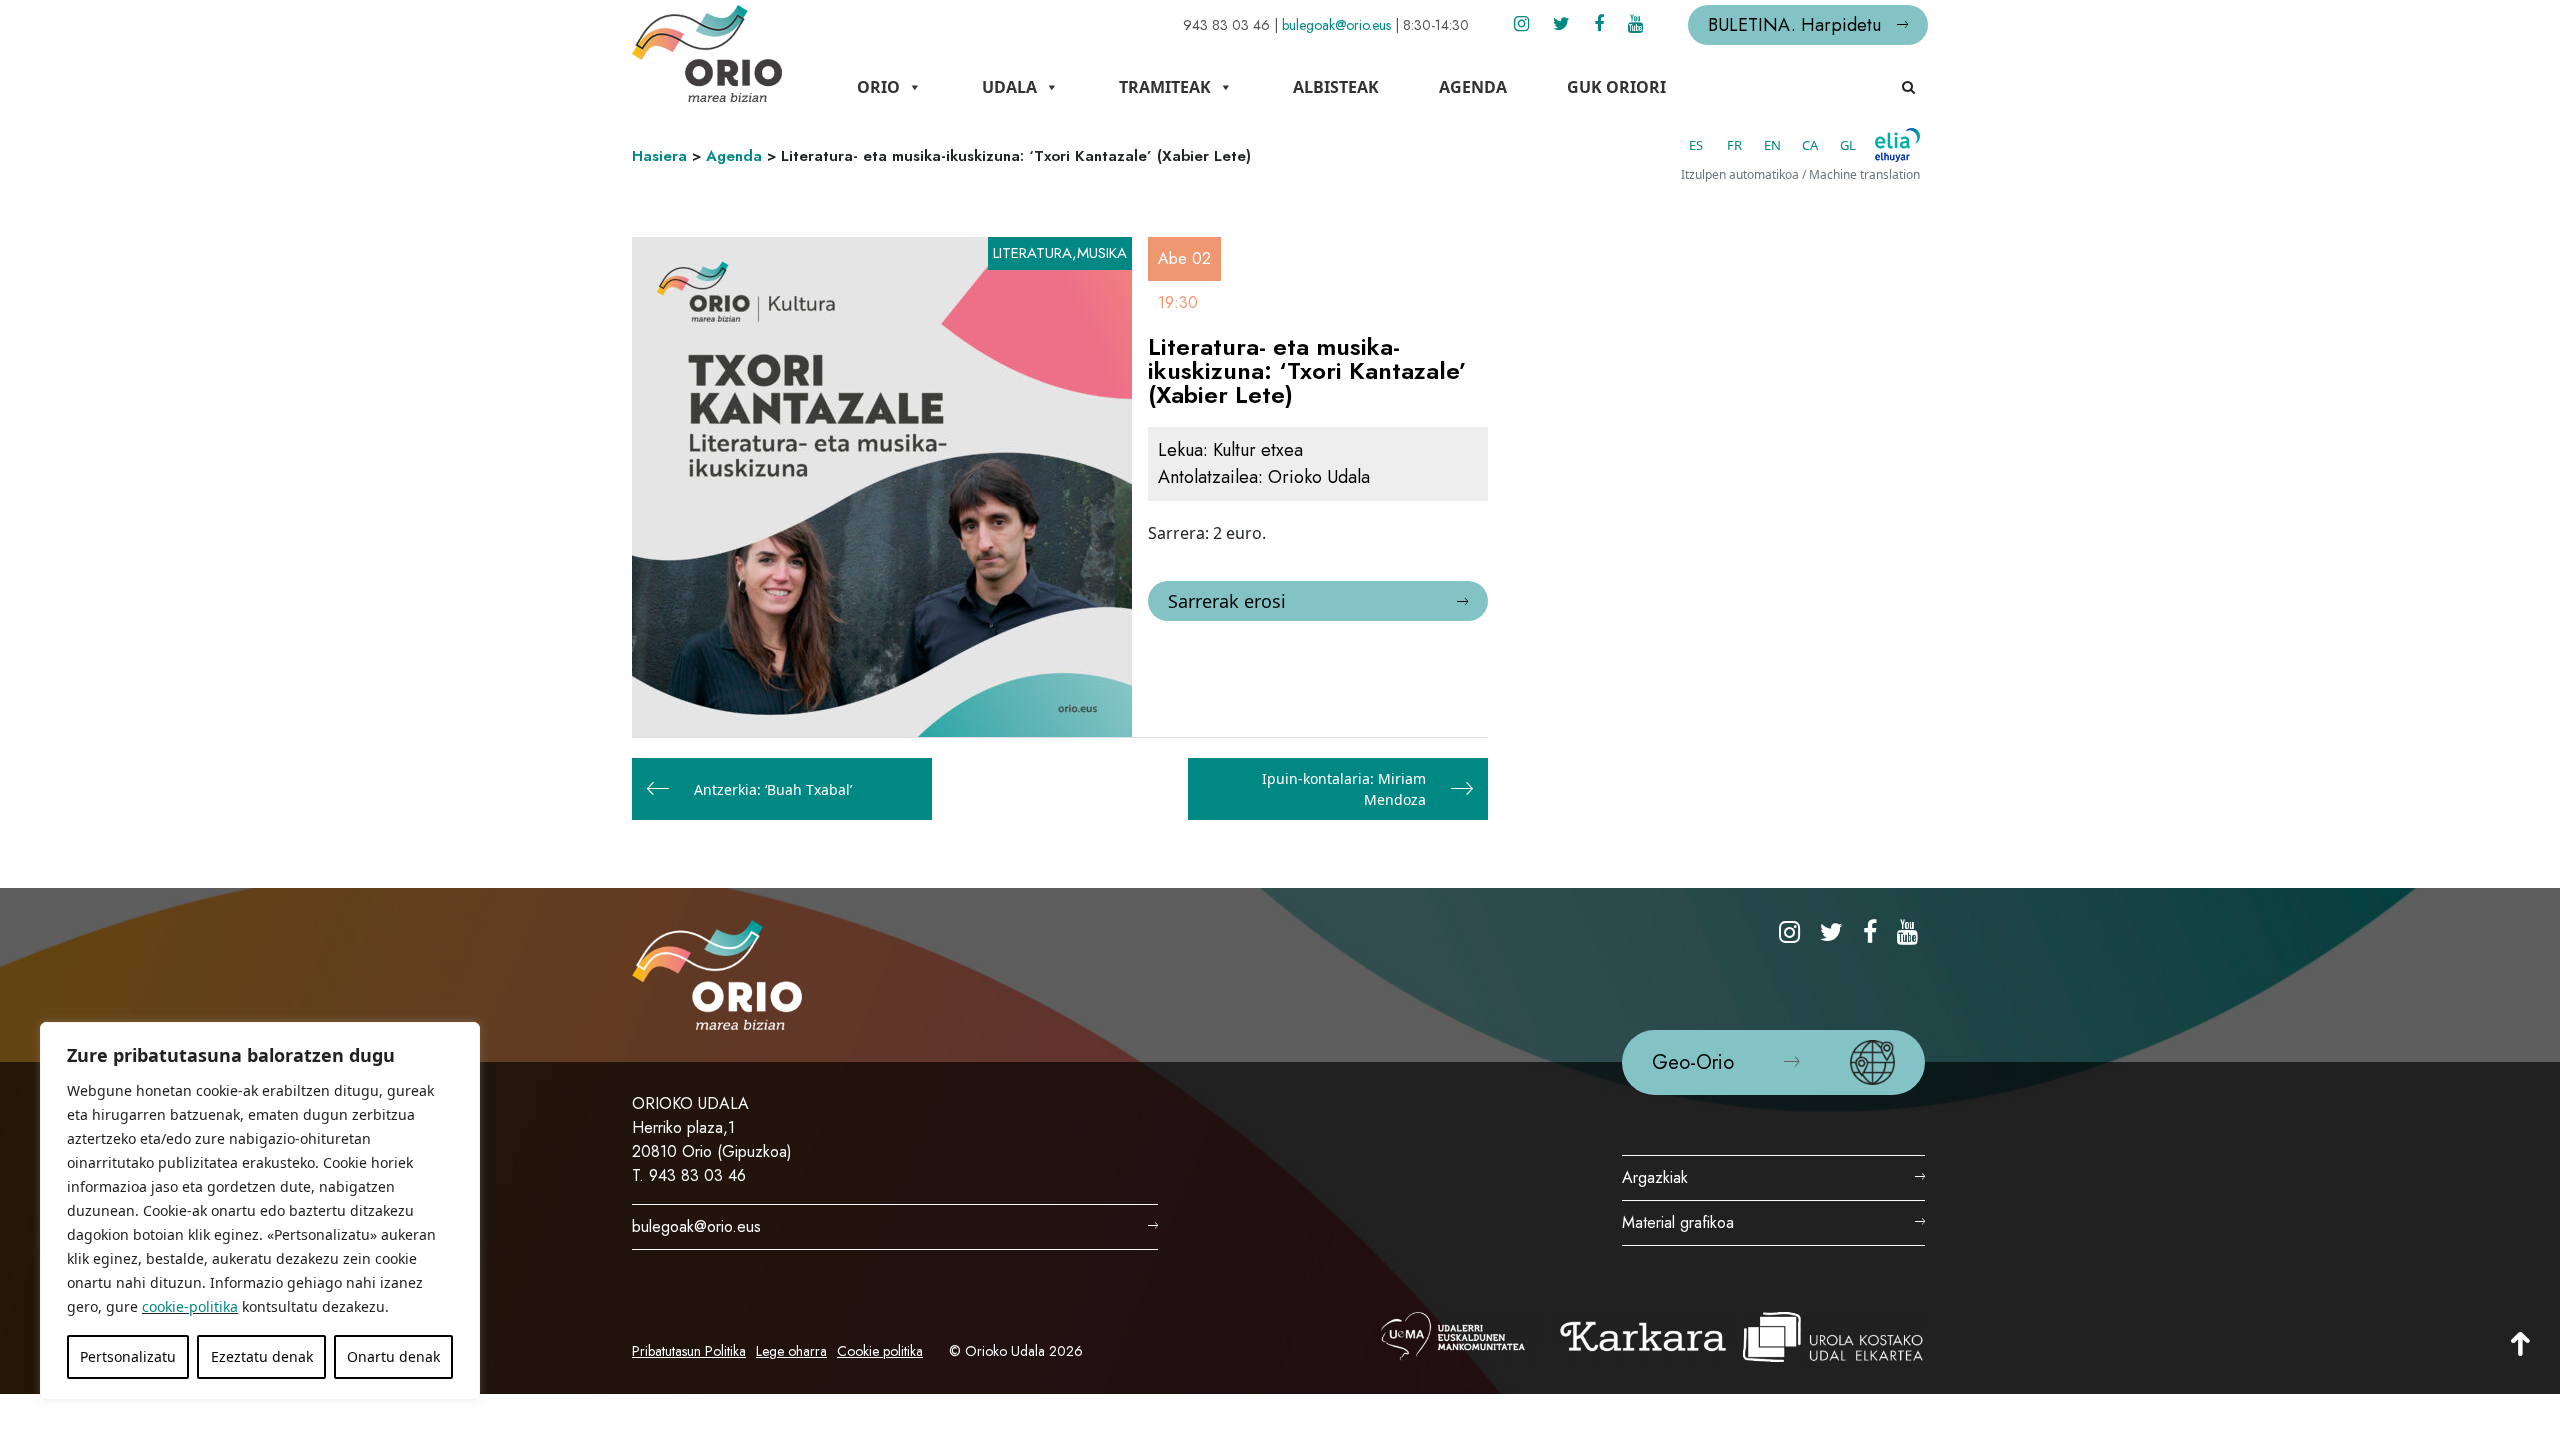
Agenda (1473, 87)
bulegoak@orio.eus (1336, 25)
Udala (1009, 87)
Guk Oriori (1616, 87)
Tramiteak (1165, 87)
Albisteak (1336, 87)
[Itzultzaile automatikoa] (1897, 145)
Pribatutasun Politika (689, 1351)
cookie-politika (190, 1306)
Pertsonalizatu (128, 1356)
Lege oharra (791, 1351)
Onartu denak (393, 1356)
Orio (878, 87)
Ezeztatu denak (262, 1356)
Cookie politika (880, 1351)
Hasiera (659, 156)
